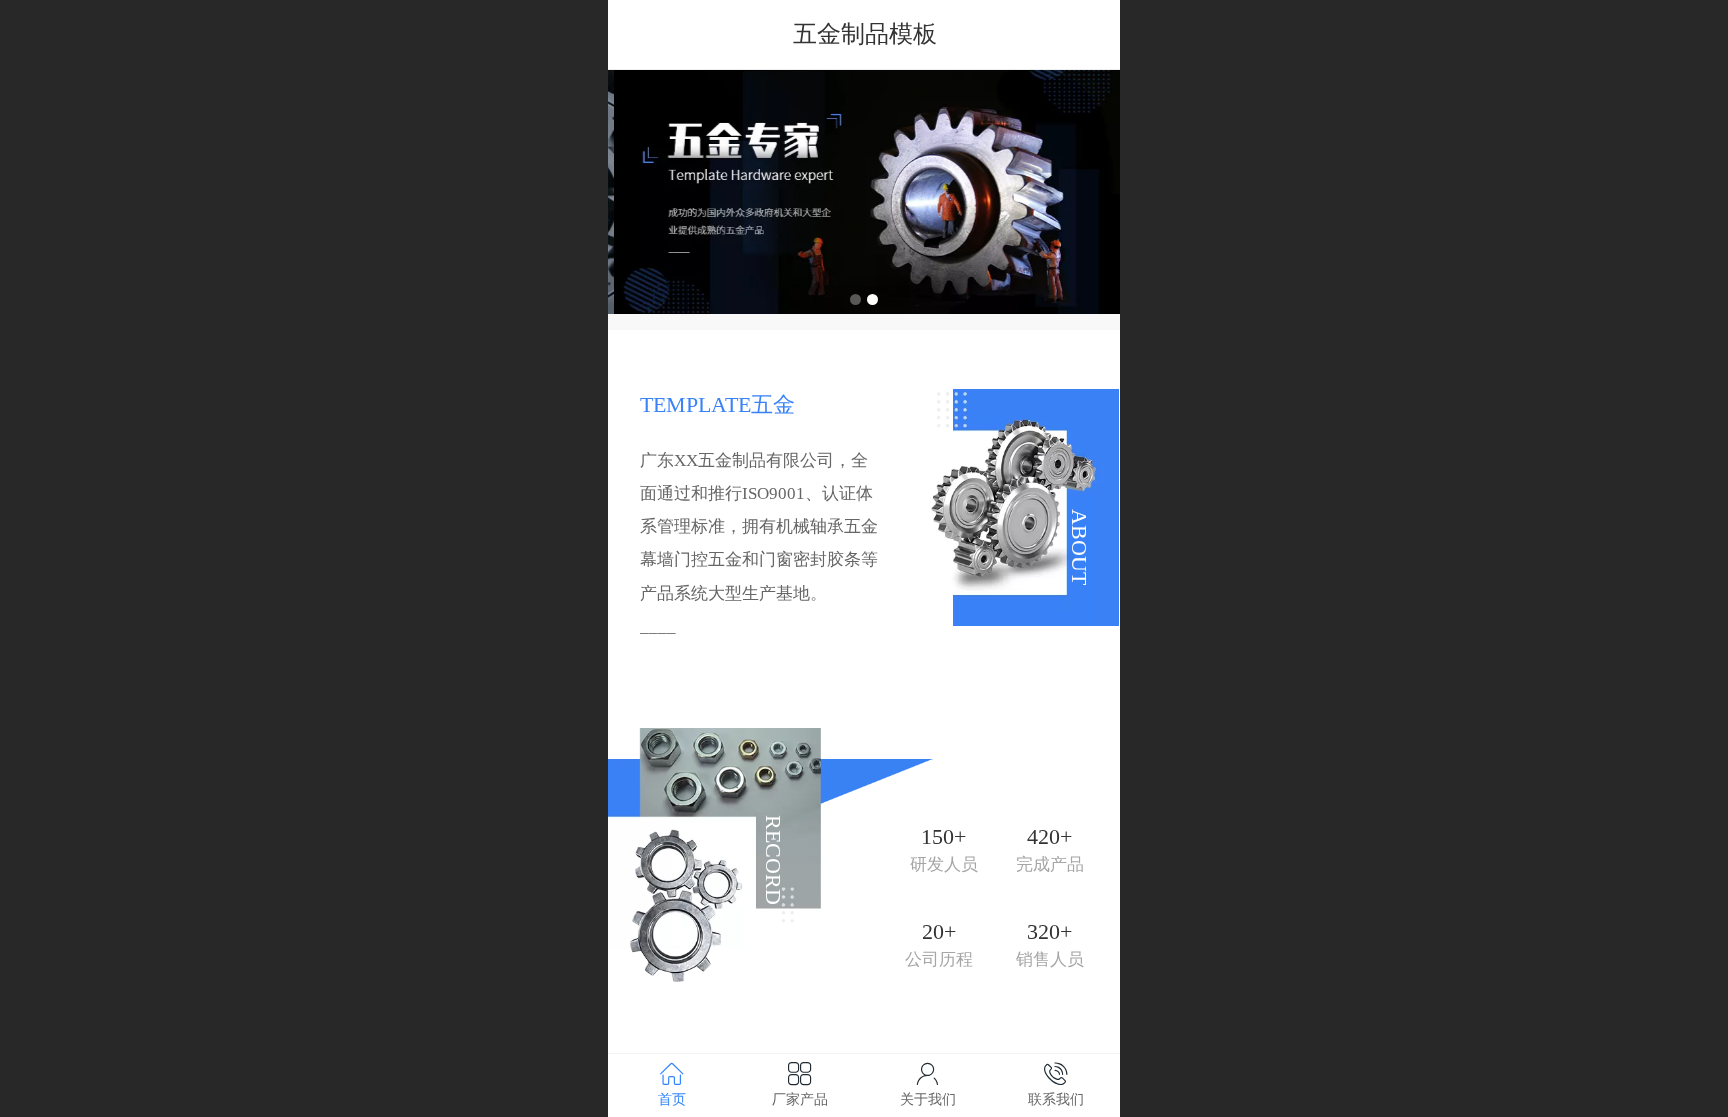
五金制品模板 (865, 33)
